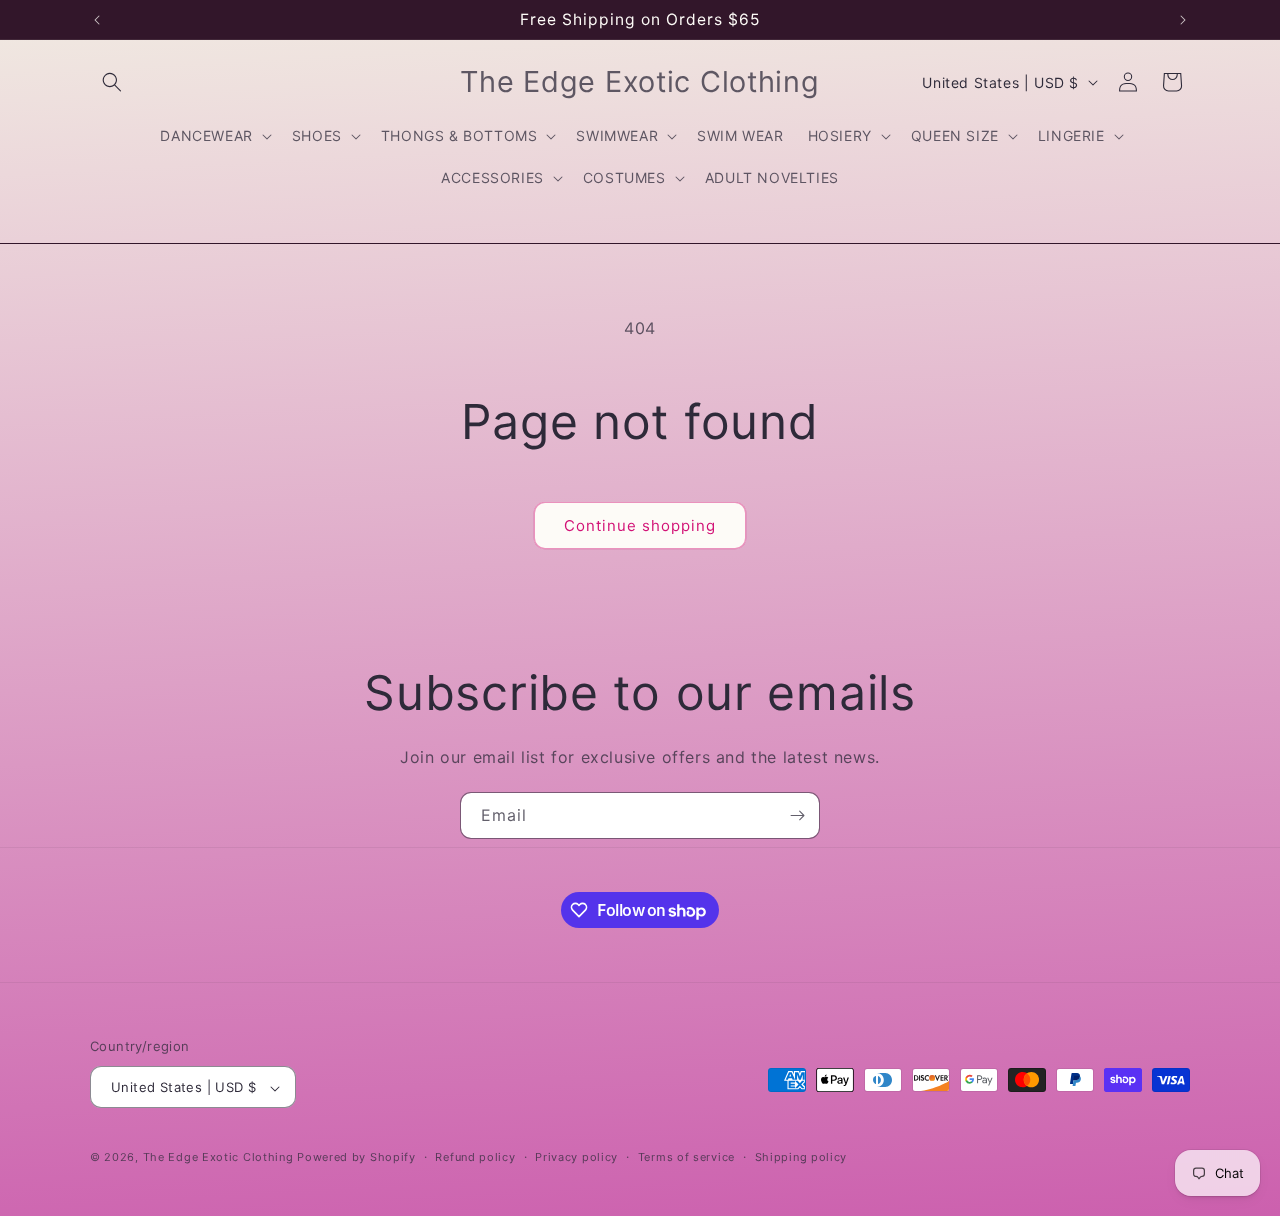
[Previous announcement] (97, 20)
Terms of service (686, 1157)
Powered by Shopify (356, 1158)
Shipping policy (801, 1157)
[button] (112, 82)
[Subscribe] (797, 815)
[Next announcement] (1183, 20)
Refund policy (475, 1157)
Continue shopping (640, 525)
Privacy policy (576, 1157)
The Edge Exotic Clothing (220, 1158)
